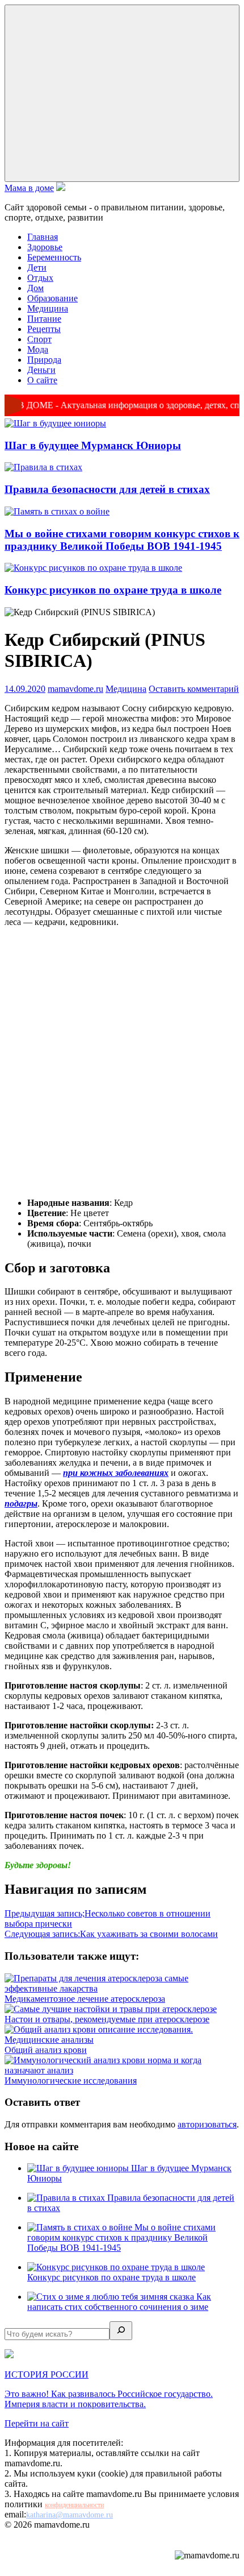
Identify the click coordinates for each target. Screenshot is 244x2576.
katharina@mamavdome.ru (70, 2515)
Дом (35, 288)
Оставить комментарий (194, 689)
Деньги (41, 370)
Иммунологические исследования (71, 2081)
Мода (38, 349)
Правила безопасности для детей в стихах (107, 489)
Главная (43, 237)
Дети (37, 267)
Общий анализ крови (46, 2050)
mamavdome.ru (75, 689)
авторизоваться (207, 2124)
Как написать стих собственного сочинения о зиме (119, 2302)
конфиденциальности (74, 2505)
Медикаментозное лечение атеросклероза (85, 1999)
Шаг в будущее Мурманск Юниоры (93, 445)
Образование (52, 298)
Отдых (40, 278)
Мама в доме (29, 188)
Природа (44, 360)
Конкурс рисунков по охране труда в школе (113, 590)
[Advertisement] (122, 1063)
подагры (21, 1503)
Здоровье (45, 247)
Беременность (54, 257)
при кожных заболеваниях (116, 1473)
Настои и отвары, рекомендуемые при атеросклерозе (107, 2019)
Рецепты (44, 329)
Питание (44, 319)
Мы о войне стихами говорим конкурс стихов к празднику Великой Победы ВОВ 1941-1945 (122, 540)
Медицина (48, 308)
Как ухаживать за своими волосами (111, 1934)
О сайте (42, 380)
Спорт (39, 339)
